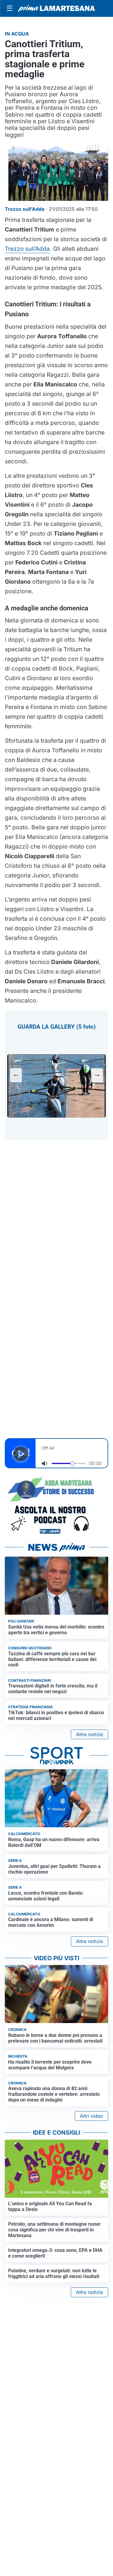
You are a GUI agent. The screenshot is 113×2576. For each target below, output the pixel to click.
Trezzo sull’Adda (27, 249)
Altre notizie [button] (89, 1734)
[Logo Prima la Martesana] (56, 8)
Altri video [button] (91, 2116)
